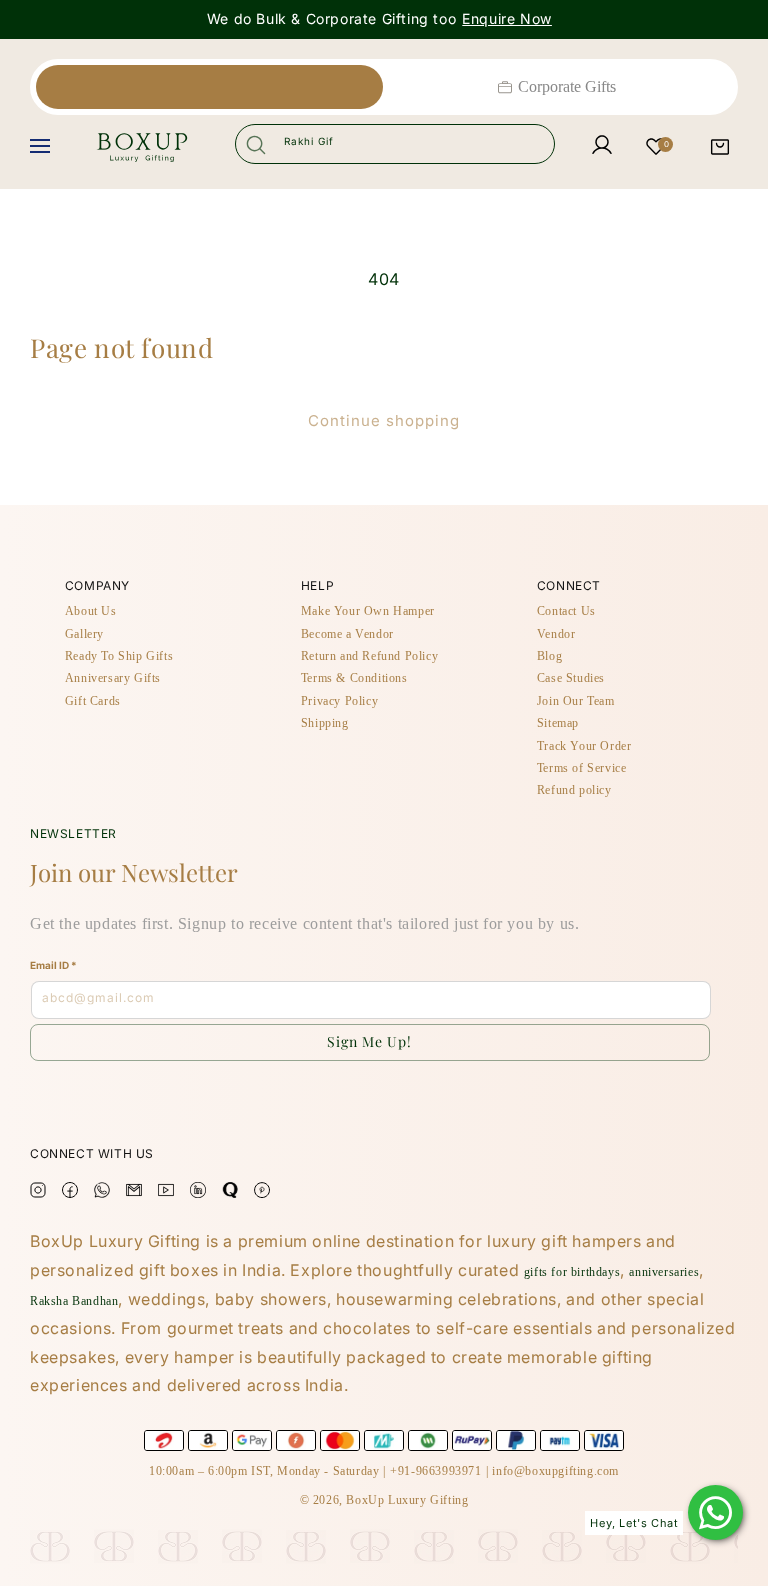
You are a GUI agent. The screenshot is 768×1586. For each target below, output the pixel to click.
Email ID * (53, 965)
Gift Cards (93, 701)
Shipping (325, 723)
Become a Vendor (347, 634)
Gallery (84, 634)
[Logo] (141, 147)
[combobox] (395, 144)
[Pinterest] (262, 1193)
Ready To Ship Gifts (119, 656)
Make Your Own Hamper (368, 611)
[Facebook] (70, 1193)
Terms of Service (582, 768)
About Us (91, 611)
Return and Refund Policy (369, 656)
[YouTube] (166, 1193)
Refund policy (574, 790)
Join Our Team (576, 701)
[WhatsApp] (715, 1512)
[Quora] (230, 1193)
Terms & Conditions (354, 678)
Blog (549, 656)
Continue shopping (384, 421)
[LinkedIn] (198, 1193)
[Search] (256, 144)
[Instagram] (38, 1193)
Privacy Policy (339, 701)
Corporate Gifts (567, 86)
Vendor (556, 634)
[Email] (134, 1193)
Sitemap (558, 723)
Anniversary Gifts (113, 678)
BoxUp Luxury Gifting (407, 1500)
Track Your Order (584, 746)
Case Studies (571, 678)
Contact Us (566, 611)
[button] (720, 147)
